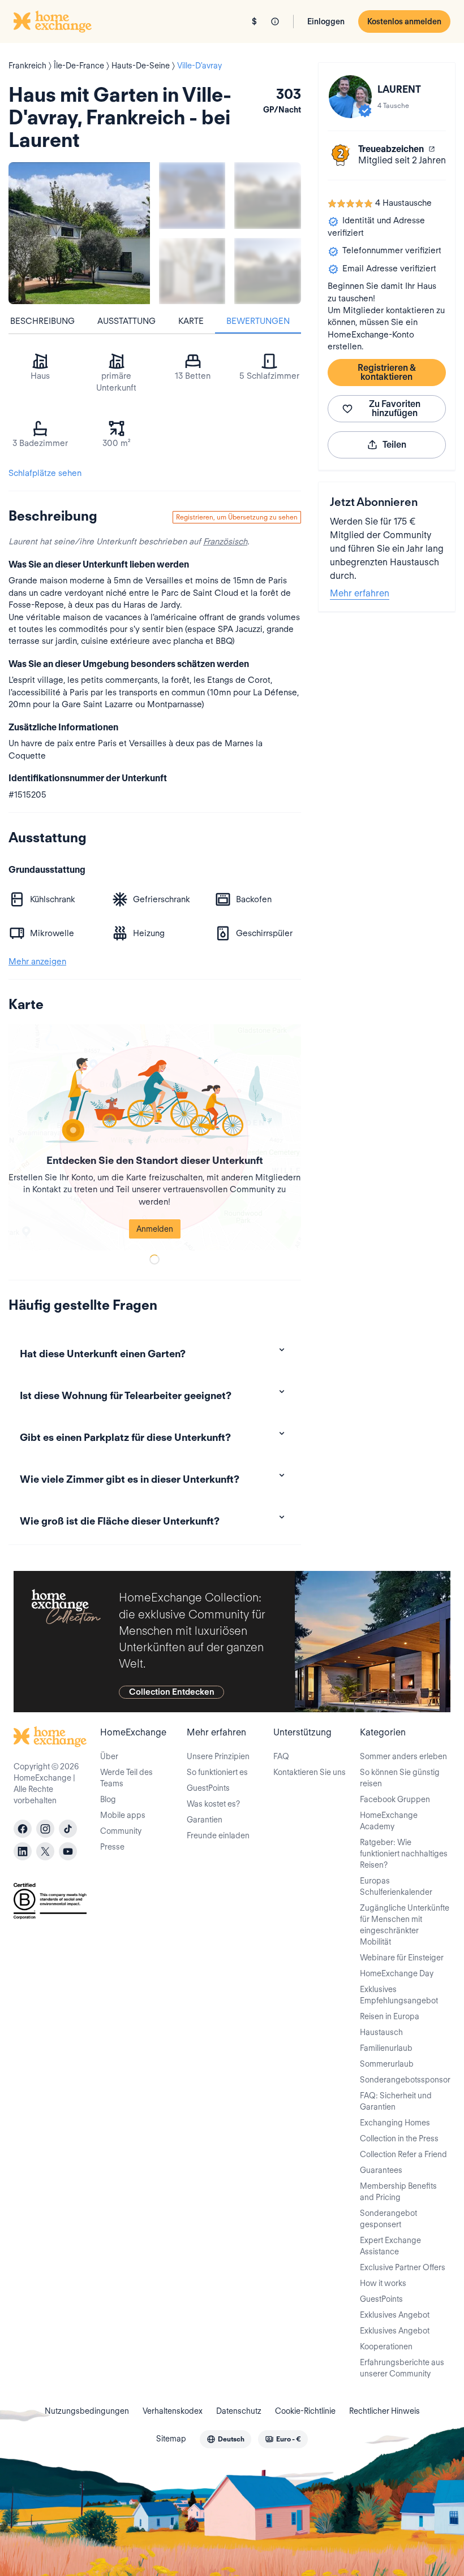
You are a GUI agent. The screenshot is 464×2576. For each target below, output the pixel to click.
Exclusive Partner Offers (403, 2267)
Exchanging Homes (395, 2123)
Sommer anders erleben (403, 1756)
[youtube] (68, 1851)
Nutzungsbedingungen (87, 2411)
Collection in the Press (399, 2138)
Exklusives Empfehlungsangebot (399, 1995)
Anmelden (155, 1229)
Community (121, 1831)
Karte (191, 321)
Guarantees (381, 2170)
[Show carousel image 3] (192, 271)
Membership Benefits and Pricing (398, 2192)
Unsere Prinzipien (218, 1756)
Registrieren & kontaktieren (387, 372)
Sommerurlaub (387, 2064)
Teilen (394, 445)
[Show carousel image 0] (79, 233)
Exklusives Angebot (395, 2315)
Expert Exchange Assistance (390, 2246)
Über (109, 1756)
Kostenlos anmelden (404, 21)
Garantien (205, 1820)
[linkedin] (23, 1851)
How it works (383, 2283)
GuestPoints (208, 1788)
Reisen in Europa (390, 2016)
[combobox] (225, 2439)
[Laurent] (350, 97)
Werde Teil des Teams (126, 1778)
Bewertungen (258, 321)
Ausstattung (126, 321)
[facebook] (23, 1829)
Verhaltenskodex (173, 2411)
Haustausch (381, 2032)
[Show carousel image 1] (192, 195)
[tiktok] (68, 1829)
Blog (108, 1799)
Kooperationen (386, 2346)
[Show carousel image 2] (267, 195)
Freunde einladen (218, 1835)
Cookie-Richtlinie (305, 2411)
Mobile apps (123, 1815)
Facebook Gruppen (395, 1799)
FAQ (281, 1756)
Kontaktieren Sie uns (310, 1772)
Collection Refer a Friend (403, 2154)
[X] (45, 1851)
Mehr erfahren (360, 593)
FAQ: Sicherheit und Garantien (396, 2101)
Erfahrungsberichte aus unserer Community (402, 2368)
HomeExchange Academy (389, 1821)
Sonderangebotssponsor (405, 2080)
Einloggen (326, 21)
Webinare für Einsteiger (402, 1958)
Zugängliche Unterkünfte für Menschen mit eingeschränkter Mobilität (405, 1925)
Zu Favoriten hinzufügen (395, 408)
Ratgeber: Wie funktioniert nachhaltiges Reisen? (404, 1854)
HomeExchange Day (397, 1973)
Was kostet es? (213, 1804)
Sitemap (171, 2439)
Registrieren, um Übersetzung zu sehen (237, 517)
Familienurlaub (386, 2048)
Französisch (225, 542)
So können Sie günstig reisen (400, 1778)
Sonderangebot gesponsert (388, 2219)
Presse (112, 1847)
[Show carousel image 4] (267, 271)
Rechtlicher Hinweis (384, 2411)
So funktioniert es (217, 1772)
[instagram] (45, 1829)
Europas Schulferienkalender (396, 1886)
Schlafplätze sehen (45, 473)
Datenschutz (239, 2411)
